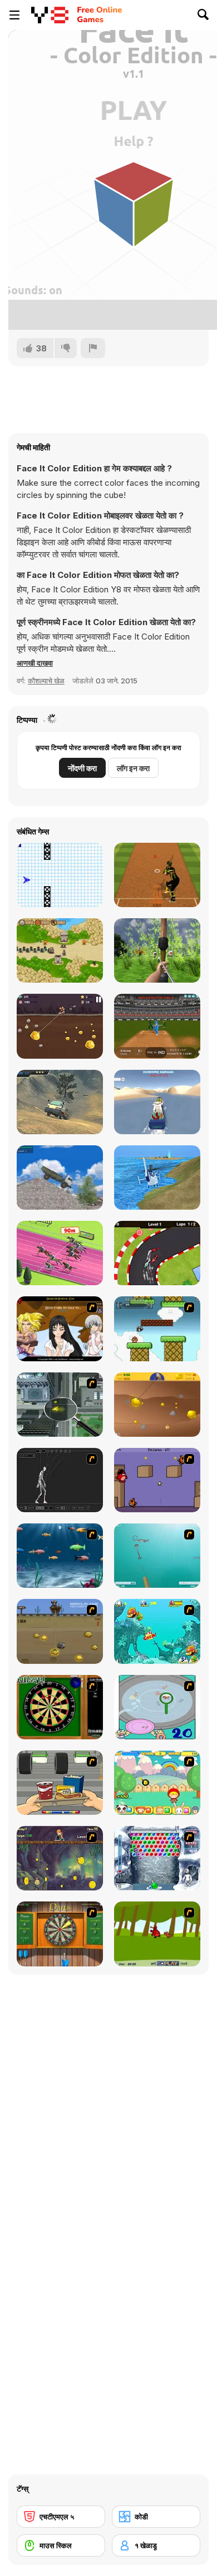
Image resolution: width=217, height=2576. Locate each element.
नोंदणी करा (82, 768)
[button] (35, 663)
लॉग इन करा (133, 768)
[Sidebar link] (14, 15)
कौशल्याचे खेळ (46, 681)
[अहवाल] (93, 348)
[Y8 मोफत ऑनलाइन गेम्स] (50, 15)
